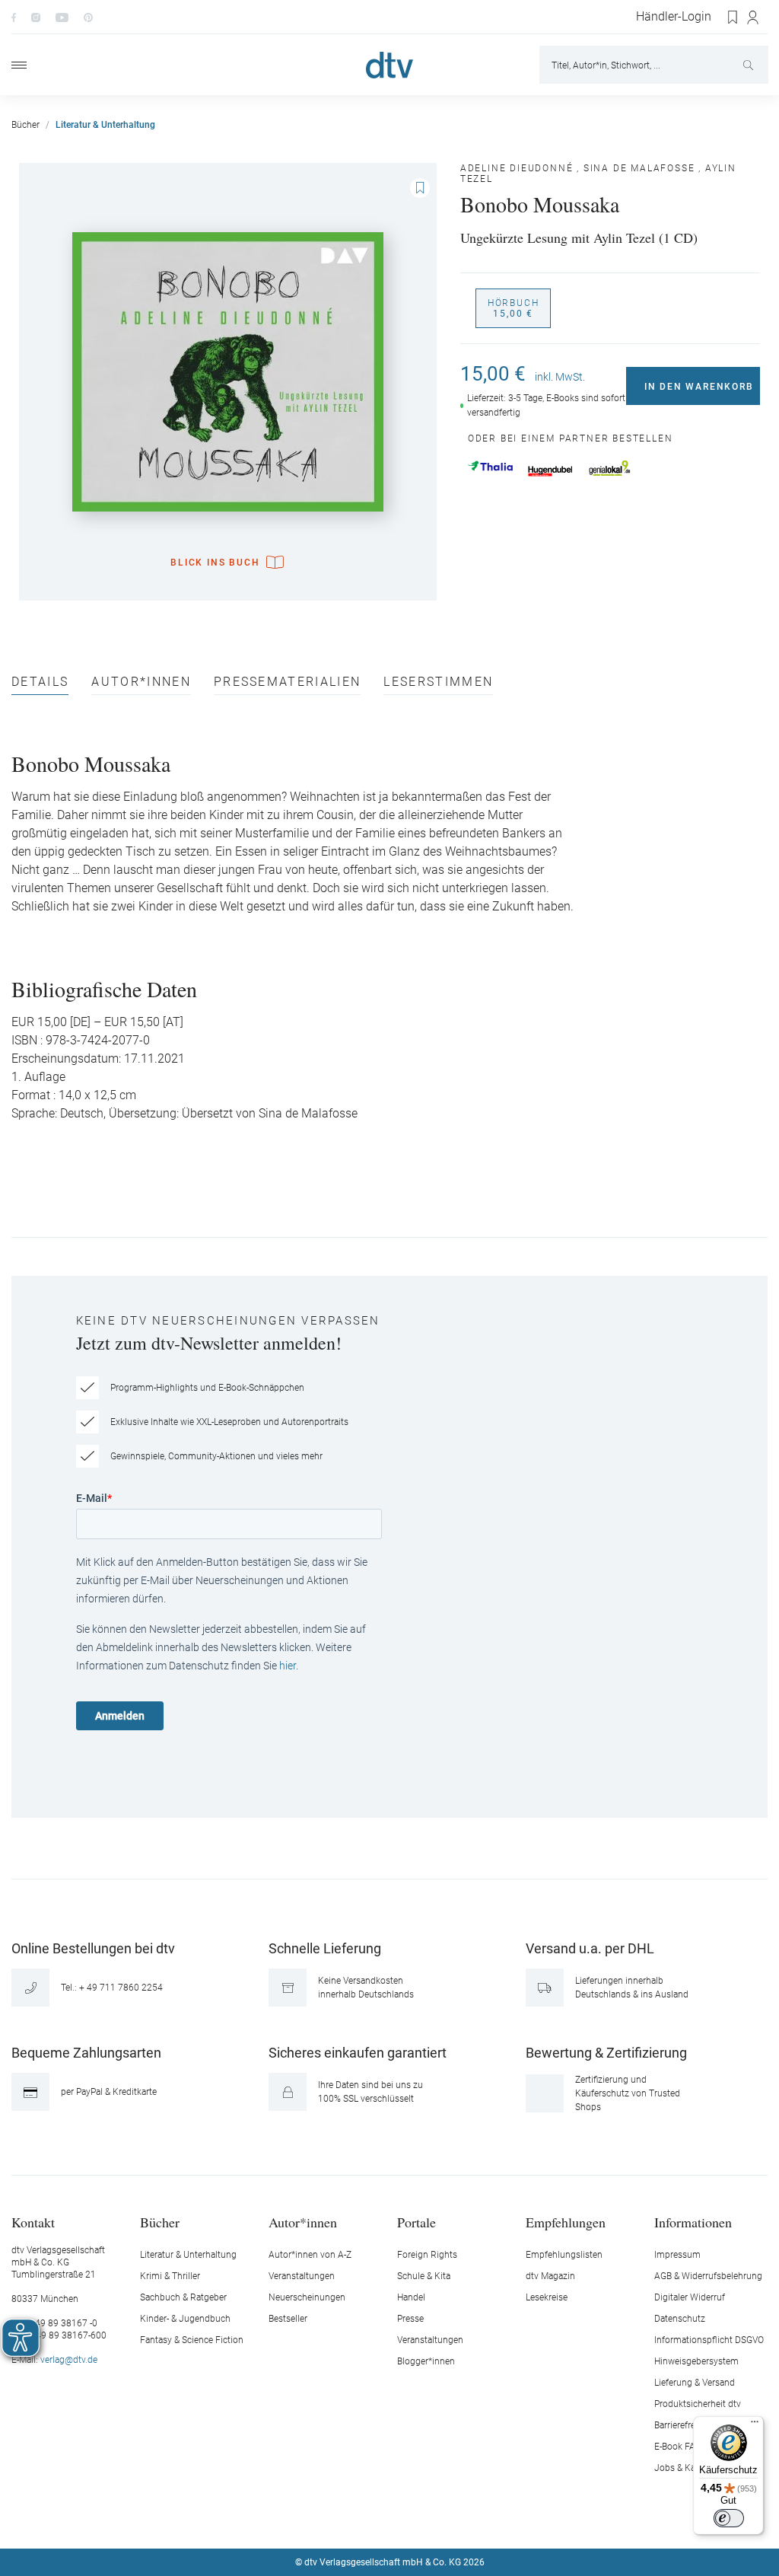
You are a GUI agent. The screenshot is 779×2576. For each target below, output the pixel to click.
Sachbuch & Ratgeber (183, 2297)
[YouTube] (62, 17)
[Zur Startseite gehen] (389, 65)
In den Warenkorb (699, 387)
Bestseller (288, 2319)
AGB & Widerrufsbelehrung (708, 2276)
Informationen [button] (693, 2222)
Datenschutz (680, 2319)
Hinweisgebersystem (696, 2361)
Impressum (677, 2255)
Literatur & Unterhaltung (188, 2255)
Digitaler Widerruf (690, 2297)
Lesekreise (547, 2297)
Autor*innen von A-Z (310, 2255)
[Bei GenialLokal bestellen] (610, 468)
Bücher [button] (160, 2222)
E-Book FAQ (678, 2447)
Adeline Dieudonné (517, 168)
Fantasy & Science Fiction (192, 2340)
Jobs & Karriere (685, 2468)
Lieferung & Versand (695, 2383)
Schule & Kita (424, 2276)
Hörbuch (514, 308)
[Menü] (19, 65)
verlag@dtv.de (69, 2360)
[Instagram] (36, 17)
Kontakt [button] (33, 2222)
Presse (410, 2319)
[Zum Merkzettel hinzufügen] (420, 188)
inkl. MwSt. (560, 377)
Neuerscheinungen (307, 2297)
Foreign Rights (427, 2255)
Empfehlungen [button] (566, 2222)
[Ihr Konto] (754, 18)
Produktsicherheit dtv (698, 2404)
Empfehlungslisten (564, 2255)
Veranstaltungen (302, 2276)
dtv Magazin (550, 2276)
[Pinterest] (88, 17)
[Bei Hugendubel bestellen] (550, 471)
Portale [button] (417, 2222)
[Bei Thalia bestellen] (490, 466)
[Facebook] (14, 17)
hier (288, 1666)
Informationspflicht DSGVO (709, 2340)
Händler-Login (674, 17)
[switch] (729, 2518)
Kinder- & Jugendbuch (185, 2319)
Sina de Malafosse (639, 168)
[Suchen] (750, 65)
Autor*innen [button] (303, 2222)
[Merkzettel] (733, 18)
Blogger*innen (426, 2361)
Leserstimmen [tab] (438, 682)
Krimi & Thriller (170, 2276)
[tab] (40, 685)
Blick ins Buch (215, 563)
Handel (411, 2297)
